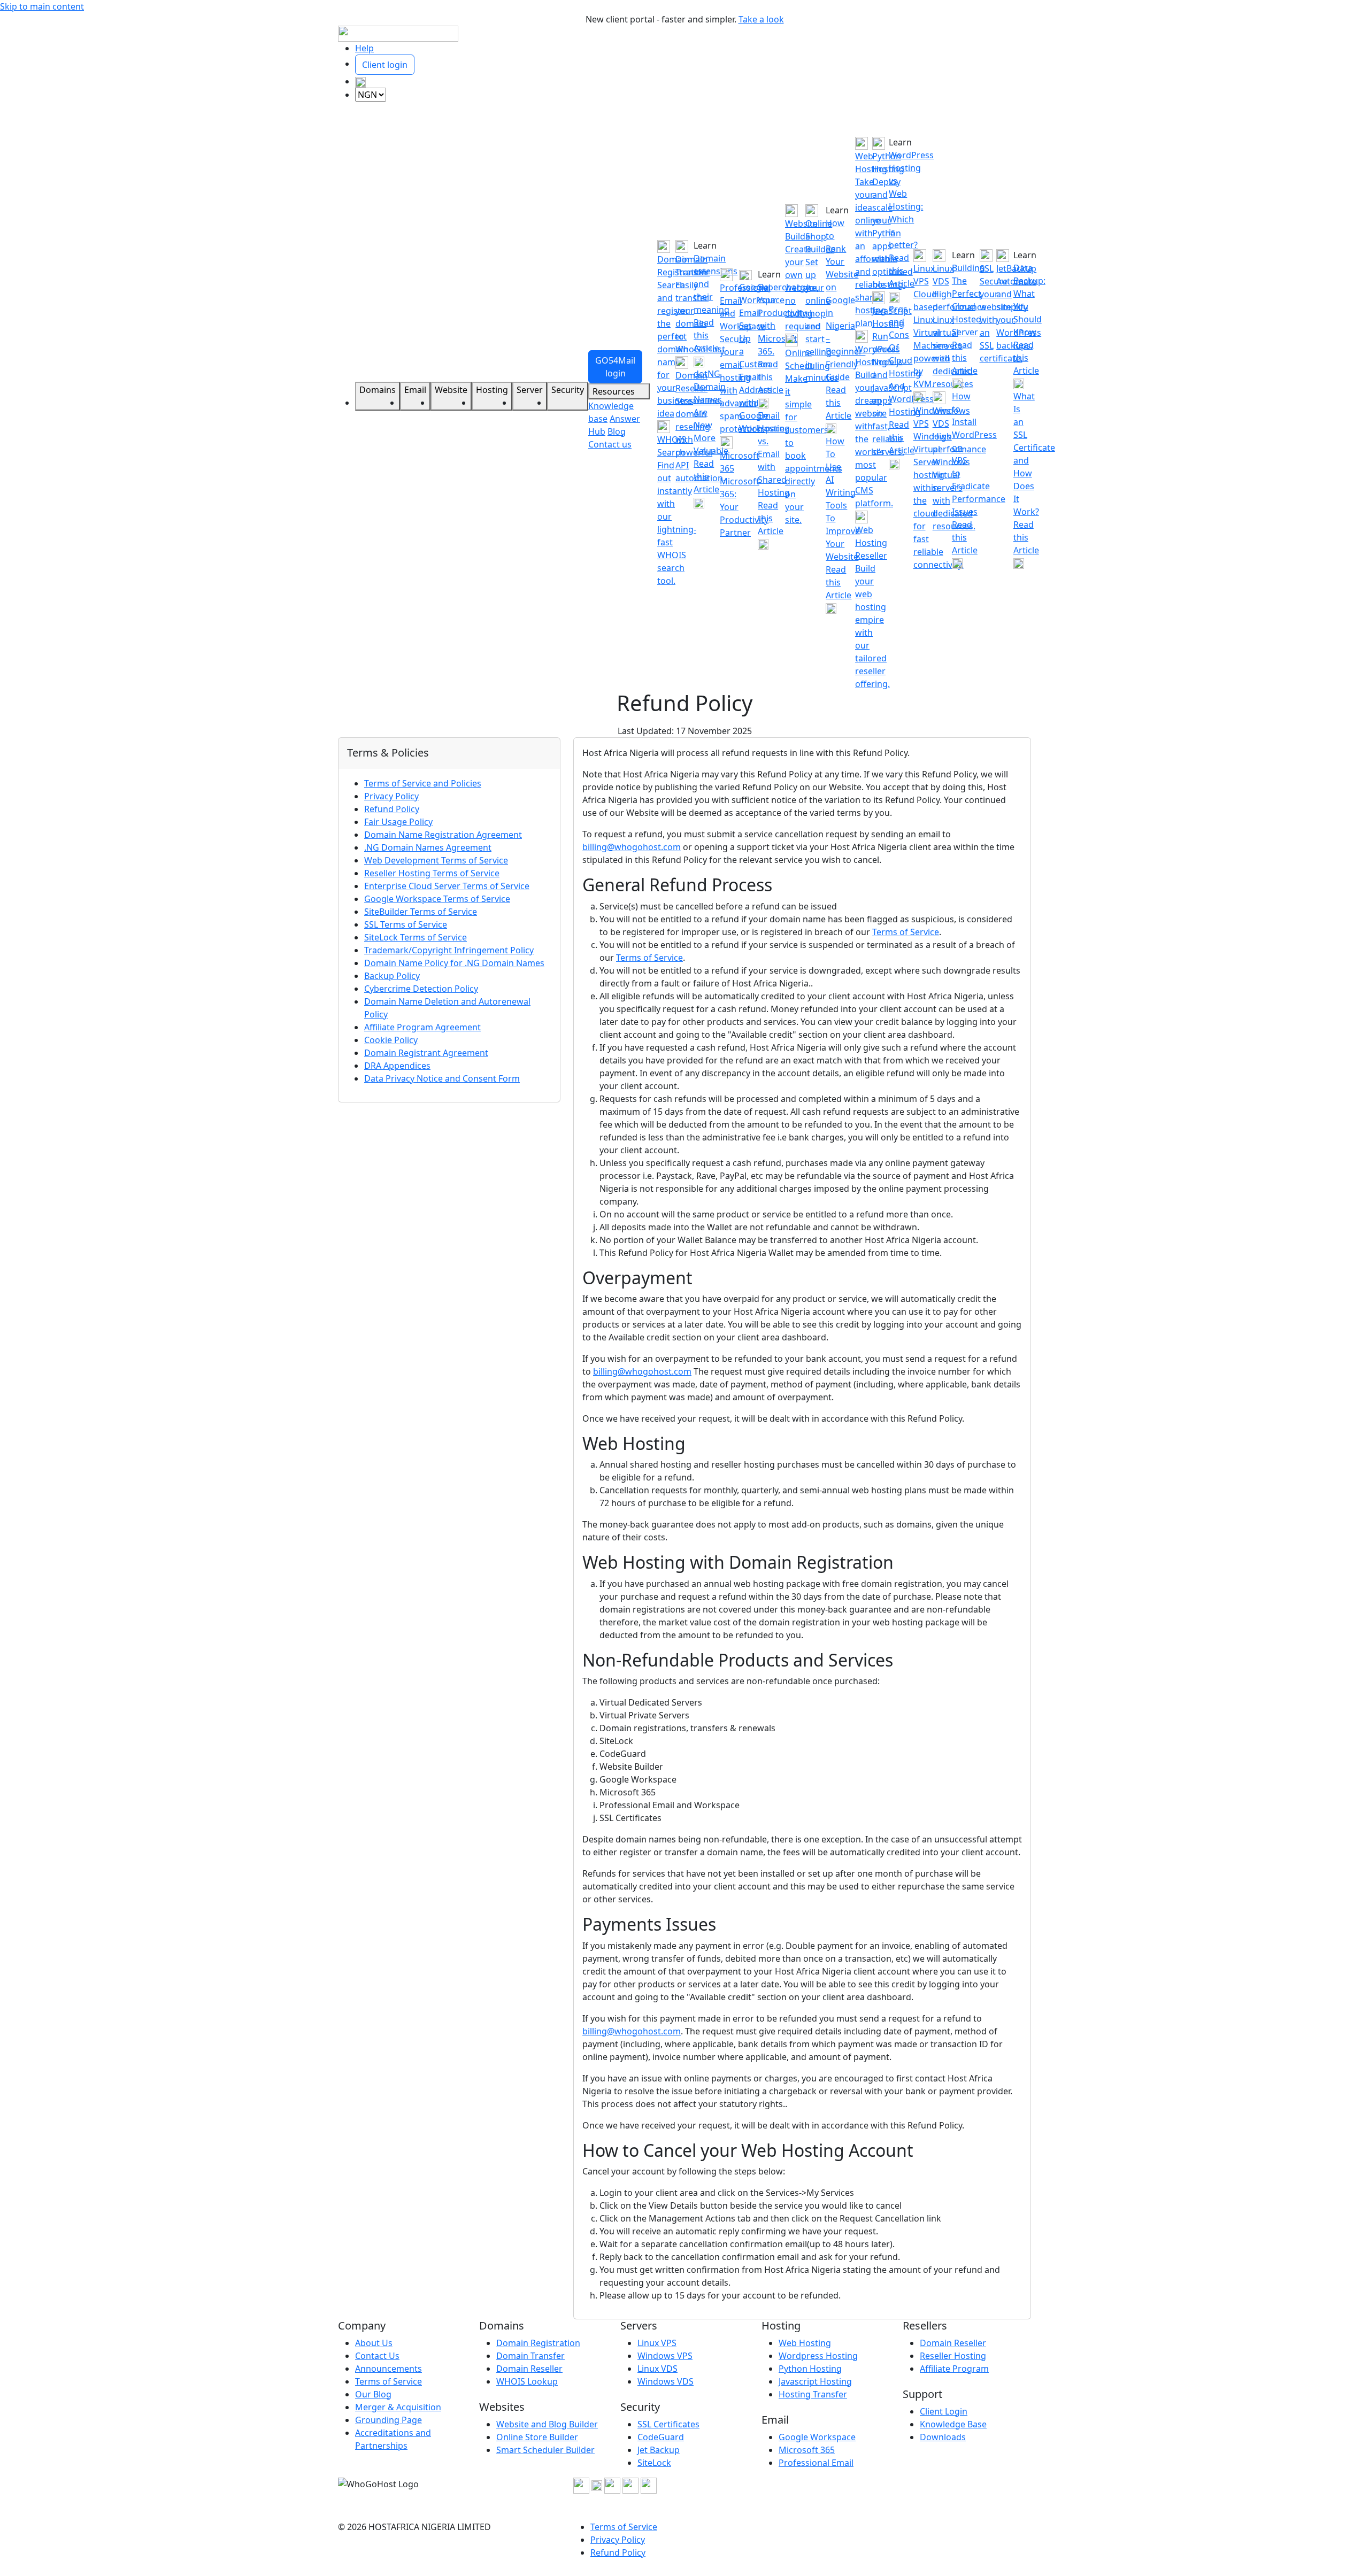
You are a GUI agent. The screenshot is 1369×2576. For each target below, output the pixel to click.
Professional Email (816, 2463)
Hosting (492, 390)
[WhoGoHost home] (398, 33)
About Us (374, 2343)
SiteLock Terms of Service (416, 937)
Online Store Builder (537, 2437)
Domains (378, 390)
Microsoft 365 (807, 2450)
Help (364, 48)
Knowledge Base (953, 2424)
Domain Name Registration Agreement (443, 835)
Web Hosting (805, 2343)
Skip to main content (42, 6)
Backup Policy (392, 976)
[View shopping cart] (360, 81)
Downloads (943, 2437)
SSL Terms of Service (406, 924)
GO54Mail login (615, 367)
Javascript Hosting (815, 2381)
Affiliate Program (954, 2369)
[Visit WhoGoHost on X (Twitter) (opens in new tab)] (597, 2485)
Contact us (610, 444)
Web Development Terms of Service (436, 860)
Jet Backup (659, 2450)
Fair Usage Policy (398, 822)
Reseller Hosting (953, 2356)
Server (530, 390)
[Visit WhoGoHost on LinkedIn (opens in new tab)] (649, 2485)
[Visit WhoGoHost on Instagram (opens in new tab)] (612, 2485)
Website (451, 390)
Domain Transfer (530, 2356)
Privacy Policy (391, 796)
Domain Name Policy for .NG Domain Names (454, 963)
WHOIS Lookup (527, 2381)
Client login (385, 65)
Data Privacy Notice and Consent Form (442, 1078)
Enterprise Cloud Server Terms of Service (447, 886)
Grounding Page (389, 2420)
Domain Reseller (529, 2369)
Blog (617, 431)
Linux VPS (657, 2343)
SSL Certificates (668, 2424)
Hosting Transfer (813, 2394)
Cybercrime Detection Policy (421, 989)
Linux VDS (657, 2369)
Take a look (761, 19)
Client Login (944, 2411)
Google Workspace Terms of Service (437, 899)
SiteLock (654, 2463)
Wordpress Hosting (818, 2356)
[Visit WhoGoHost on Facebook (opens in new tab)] (581, 2485)
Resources (615, 391)
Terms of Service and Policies (423, 783)
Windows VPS (665, 2356)
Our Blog (373, 2394)
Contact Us (377, 2356)
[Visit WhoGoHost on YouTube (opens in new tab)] (630, 2485)
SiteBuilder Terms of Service (421, 912)
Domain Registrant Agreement (426, 1053)
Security (568, 390)
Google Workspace (817, 2437)
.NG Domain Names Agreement (428, 847)
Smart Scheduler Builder (545, 2450)
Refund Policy (392, 809)
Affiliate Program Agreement (422, 1027)
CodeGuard (661, 2437)
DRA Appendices (397, 1066)
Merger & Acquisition (398, 2407)
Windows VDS (666, 2381)
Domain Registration (538, 2343)
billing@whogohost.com (632, 847)
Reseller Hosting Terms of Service (432, 873)
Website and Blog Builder (547, 2424)
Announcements (389, 2369)
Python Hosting (810, 2369)
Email (415, 390)
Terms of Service (906, 932)
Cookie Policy (391, 1040)
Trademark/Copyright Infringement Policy (449, 950)
